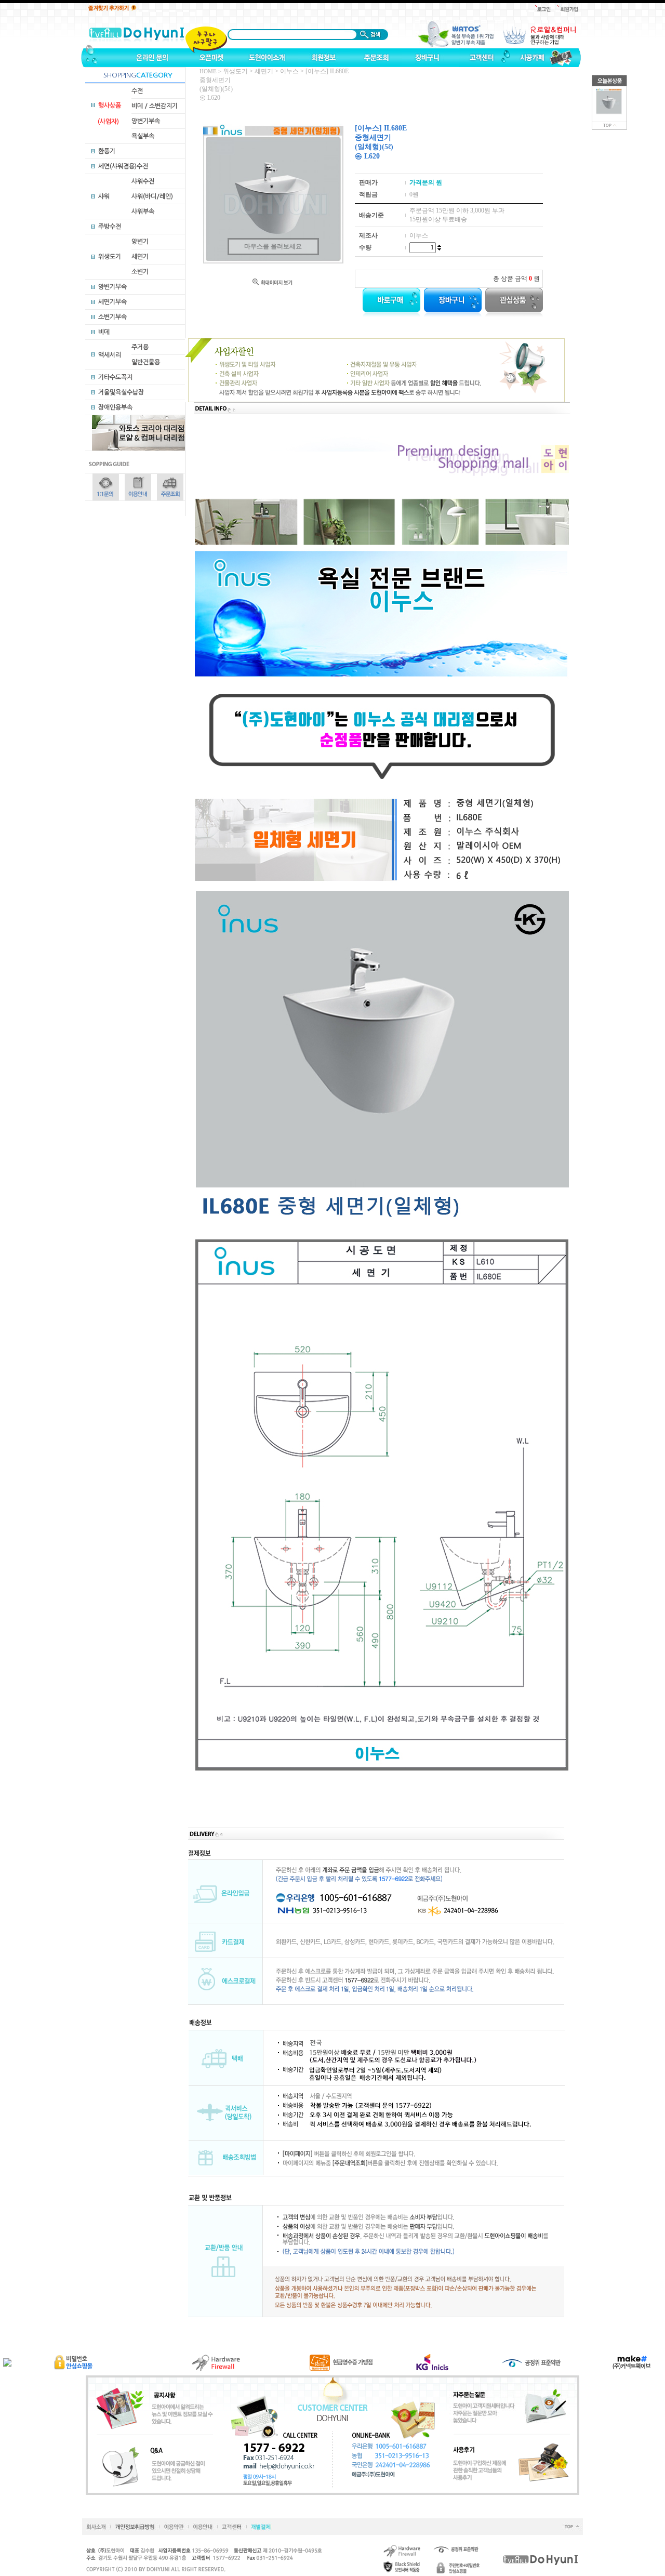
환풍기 (107, 151)
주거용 (140, 347)
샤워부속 (143, 212)
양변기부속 (146, 121)
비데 (104, 332)
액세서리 (110, 355)
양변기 (140, 242)
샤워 (104, 196)
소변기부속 (112, 317)
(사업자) (108, 122)
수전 (137, 91)
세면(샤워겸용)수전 (123, 166)
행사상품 (110, 105)
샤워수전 (143, 181)
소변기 (140, 272)
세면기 (140, 257)
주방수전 (110, 227)
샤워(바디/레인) (152, 196)
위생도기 (110, 257)
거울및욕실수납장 (121, 392)
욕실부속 (143, 136)
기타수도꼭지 (115, 377)
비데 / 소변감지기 (155, 106)
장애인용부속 (115, 407)
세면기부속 (112, 302)
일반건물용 (146, 362)
